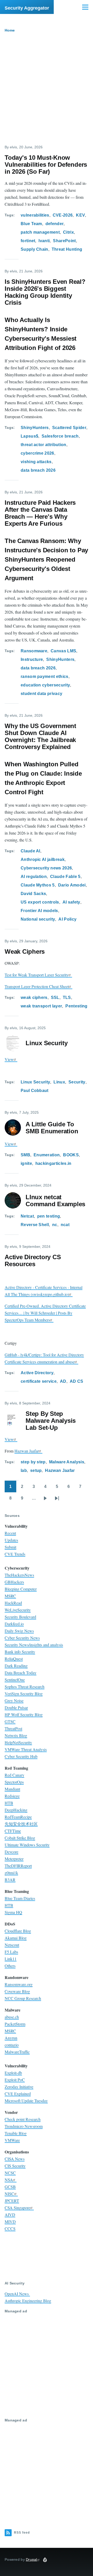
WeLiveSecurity (18, 1610)
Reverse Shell (35, 1225)
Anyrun (11, 2038)
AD (63, 1381)
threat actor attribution (44, 445)
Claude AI (30, 851)
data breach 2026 (38, 470)
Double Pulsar (16, 1707)
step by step (33, 1462)
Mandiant (12, 1789)
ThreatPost (13, 1728)
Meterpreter (14, 1859)
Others (10, 1966)
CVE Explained (18, 2094)
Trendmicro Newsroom (24, 2126)
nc (55, 1225)
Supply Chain (34, 249)
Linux (59, 1082)
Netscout (12, 1945)
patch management (40, 232)
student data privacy (41, 694)
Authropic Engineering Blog (28, 2301)
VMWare (12, 2140)
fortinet (28, 241)
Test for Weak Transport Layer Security (37, 975)
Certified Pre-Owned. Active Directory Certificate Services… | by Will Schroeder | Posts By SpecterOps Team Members (45, 1313)
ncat (65, 1225)
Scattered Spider (69, 428)
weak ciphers (34, 997)
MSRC (10, 1596)
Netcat (27, 1216)
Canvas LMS (63, 651)
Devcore (11, 1852)
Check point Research (23, 2119)
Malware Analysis (67, 1462)
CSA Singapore (17, 2208)
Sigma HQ (13, 1912)
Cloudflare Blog (18, 1931)
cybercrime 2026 (37, 453)
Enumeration (47, 1155)
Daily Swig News (19, 1631)
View (9, 1059)
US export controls (40, 902)
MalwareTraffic (17, 2052)
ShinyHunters (35, 428)
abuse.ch (12, 2017)
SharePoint (64, 241)
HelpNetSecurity (18, 1742)
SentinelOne (15, 1680)
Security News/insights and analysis (34, 1645)
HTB (9, 1803)
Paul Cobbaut (35, 1091)
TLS (67, 997)
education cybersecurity (45, 685)
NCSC (10, 2173)
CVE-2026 (63, 215)
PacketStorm (15, 2024)
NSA (9, 2180)
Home (10, 30)
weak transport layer (41, 1006)
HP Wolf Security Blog (24, 1714)
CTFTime (13, 1831)
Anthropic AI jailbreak (43, 859)
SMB (25, 1155)
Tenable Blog (16, 2133)
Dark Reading (16, 1666)
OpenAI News (17, 2294)
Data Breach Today (21, 1673)
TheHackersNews (19, 1575)
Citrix (68, 232)
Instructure (32, 659)
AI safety (71, 902)
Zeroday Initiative (19, 2087)
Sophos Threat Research (25, 1687)
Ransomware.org (19, 1984)
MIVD (10, 2222)
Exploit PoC (15, 2080)
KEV (80, 215)
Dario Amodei (72, 885)
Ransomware (34, 651)
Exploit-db (13, 2073)
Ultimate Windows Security (27, 1845)
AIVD (10, 2215)
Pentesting (76, 1006)
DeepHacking (16, 1810)
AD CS (77, 1381)
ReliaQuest (14, 1659)
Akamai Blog (16, 1938)
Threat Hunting (67, 249)
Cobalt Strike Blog (20, 1838)
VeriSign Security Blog (24, 1694)
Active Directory (37, 1373)
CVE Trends (15, 1554)
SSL (55, 997)
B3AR (10, 1880)
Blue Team (31, 224)
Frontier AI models (39, 911)
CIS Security (15, 2166)
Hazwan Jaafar (27, 1451)
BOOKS (71, 1155)
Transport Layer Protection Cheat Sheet (37, 986)
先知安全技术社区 (21, 1824)
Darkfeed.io (14, 1624)
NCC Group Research (23, 1998)
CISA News (15, 2159)
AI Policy (67, 919)
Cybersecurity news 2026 (46, 868)
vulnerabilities (35, 215)
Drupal (32, 2559)
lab (24, 1470)
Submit (10, 1547)
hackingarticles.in (53, 1163)
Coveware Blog (17, 1991)
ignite (26, 1163)
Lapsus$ (29, 436)
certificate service (39, 1381)
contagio (12, 2045)
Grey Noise (14, 1700)
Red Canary (14, 1775)
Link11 (11, 1959)
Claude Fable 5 (65, 877)
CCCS (10, 2229)
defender (55, 224)
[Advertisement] (47, 91)
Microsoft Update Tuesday (26, 2101)
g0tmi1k (11, 1873)
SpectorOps (14, 1782)
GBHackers (14, 1582)
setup (36, 1470)
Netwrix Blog (16, 1735)
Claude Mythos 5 (38, 885)
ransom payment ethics (45, 677)
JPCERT (12, 2201)
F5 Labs (11, 1952)
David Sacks (33, 894)
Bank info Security (20, 1652)
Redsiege (12, 1796)
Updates (11, 1540)
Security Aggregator (27, 8)
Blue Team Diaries (20, 1898)
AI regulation (34, 877)
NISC (9, 2194)
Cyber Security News (22, 1638)
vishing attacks (36, 462)
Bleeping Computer (21, 1589)
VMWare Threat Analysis (26, 1749)
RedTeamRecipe (18, 1817)
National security (38, 919)
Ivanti (44, 241)
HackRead (13, 1603)
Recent (10, 1533)
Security (77, 1082)
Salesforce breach (60, 436)
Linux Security (35, 1082)
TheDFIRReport (18, 1866)
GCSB (10, 2187)
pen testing (49, 1216)
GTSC (10, 1721)
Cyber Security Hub (21, 1756)
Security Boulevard (20, 1617)
